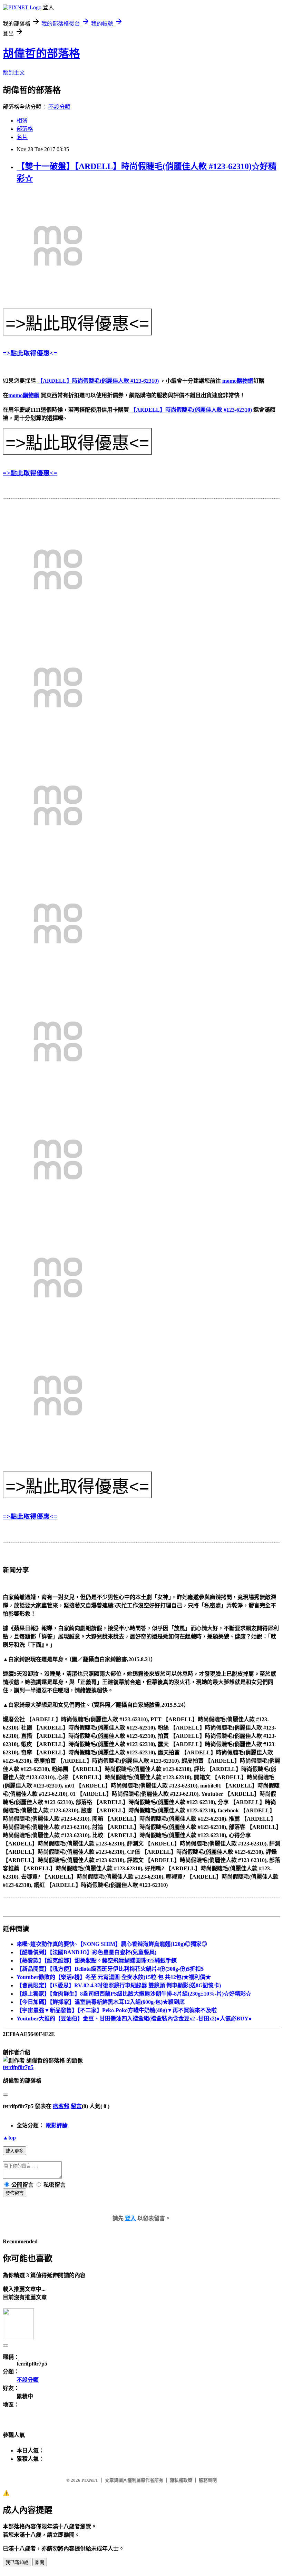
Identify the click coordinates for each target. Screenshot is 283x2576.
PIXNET (90, 2480)
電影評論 (57, 2126)
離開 (40, 2562)
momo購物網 (238, 381)
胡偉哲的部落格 (41, 53)
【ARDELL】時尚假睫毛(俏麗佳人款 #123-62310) (98, 381)
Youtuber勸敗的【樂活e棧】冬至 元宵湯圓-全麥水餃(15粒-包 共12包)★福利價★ (114, 1977)
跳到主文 (14, 73)
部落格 (25, 129)
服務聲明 (208, 2480)
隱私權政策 (181, 2480)
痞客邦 (61, 2106)
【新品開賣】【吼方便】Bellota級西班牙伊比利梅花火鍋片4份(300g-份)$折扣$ (110, 1969)
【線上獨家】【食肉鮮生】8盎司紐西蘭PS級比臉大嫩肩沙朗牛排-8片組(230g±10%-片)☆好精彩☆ (134, 1994)
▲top (9, 2138)
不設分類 (59, 107)
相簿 (22, 121)
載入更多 (14, 2151)
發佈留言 (14, 2193)
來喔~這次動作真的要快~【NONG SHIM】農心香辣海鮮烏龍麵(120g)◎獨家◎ (112, 1944)
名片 (22, 137)
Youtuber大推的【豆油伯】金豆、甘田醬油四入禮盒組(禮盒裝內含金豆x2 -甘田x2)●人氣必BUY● (134, 2019)
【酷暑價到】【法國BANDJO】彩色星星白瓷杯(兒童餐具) (86, 1952)
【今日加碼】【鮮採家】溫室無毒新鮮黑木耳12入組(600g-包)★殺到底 (101, 2002)
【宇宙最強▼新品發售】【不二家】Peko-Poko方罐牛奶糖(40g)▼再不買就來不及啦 (117, 2010)
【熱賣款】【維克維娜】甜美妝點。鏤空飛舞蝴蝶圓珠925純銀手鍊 (97, 1961)
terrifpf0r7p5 (18, 2067)
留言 (76, 2106)
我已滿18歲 (17, 2562)
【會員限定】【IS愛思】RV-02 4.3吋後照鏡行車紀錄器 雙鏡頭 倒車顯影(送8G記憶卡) (119, 1985)
